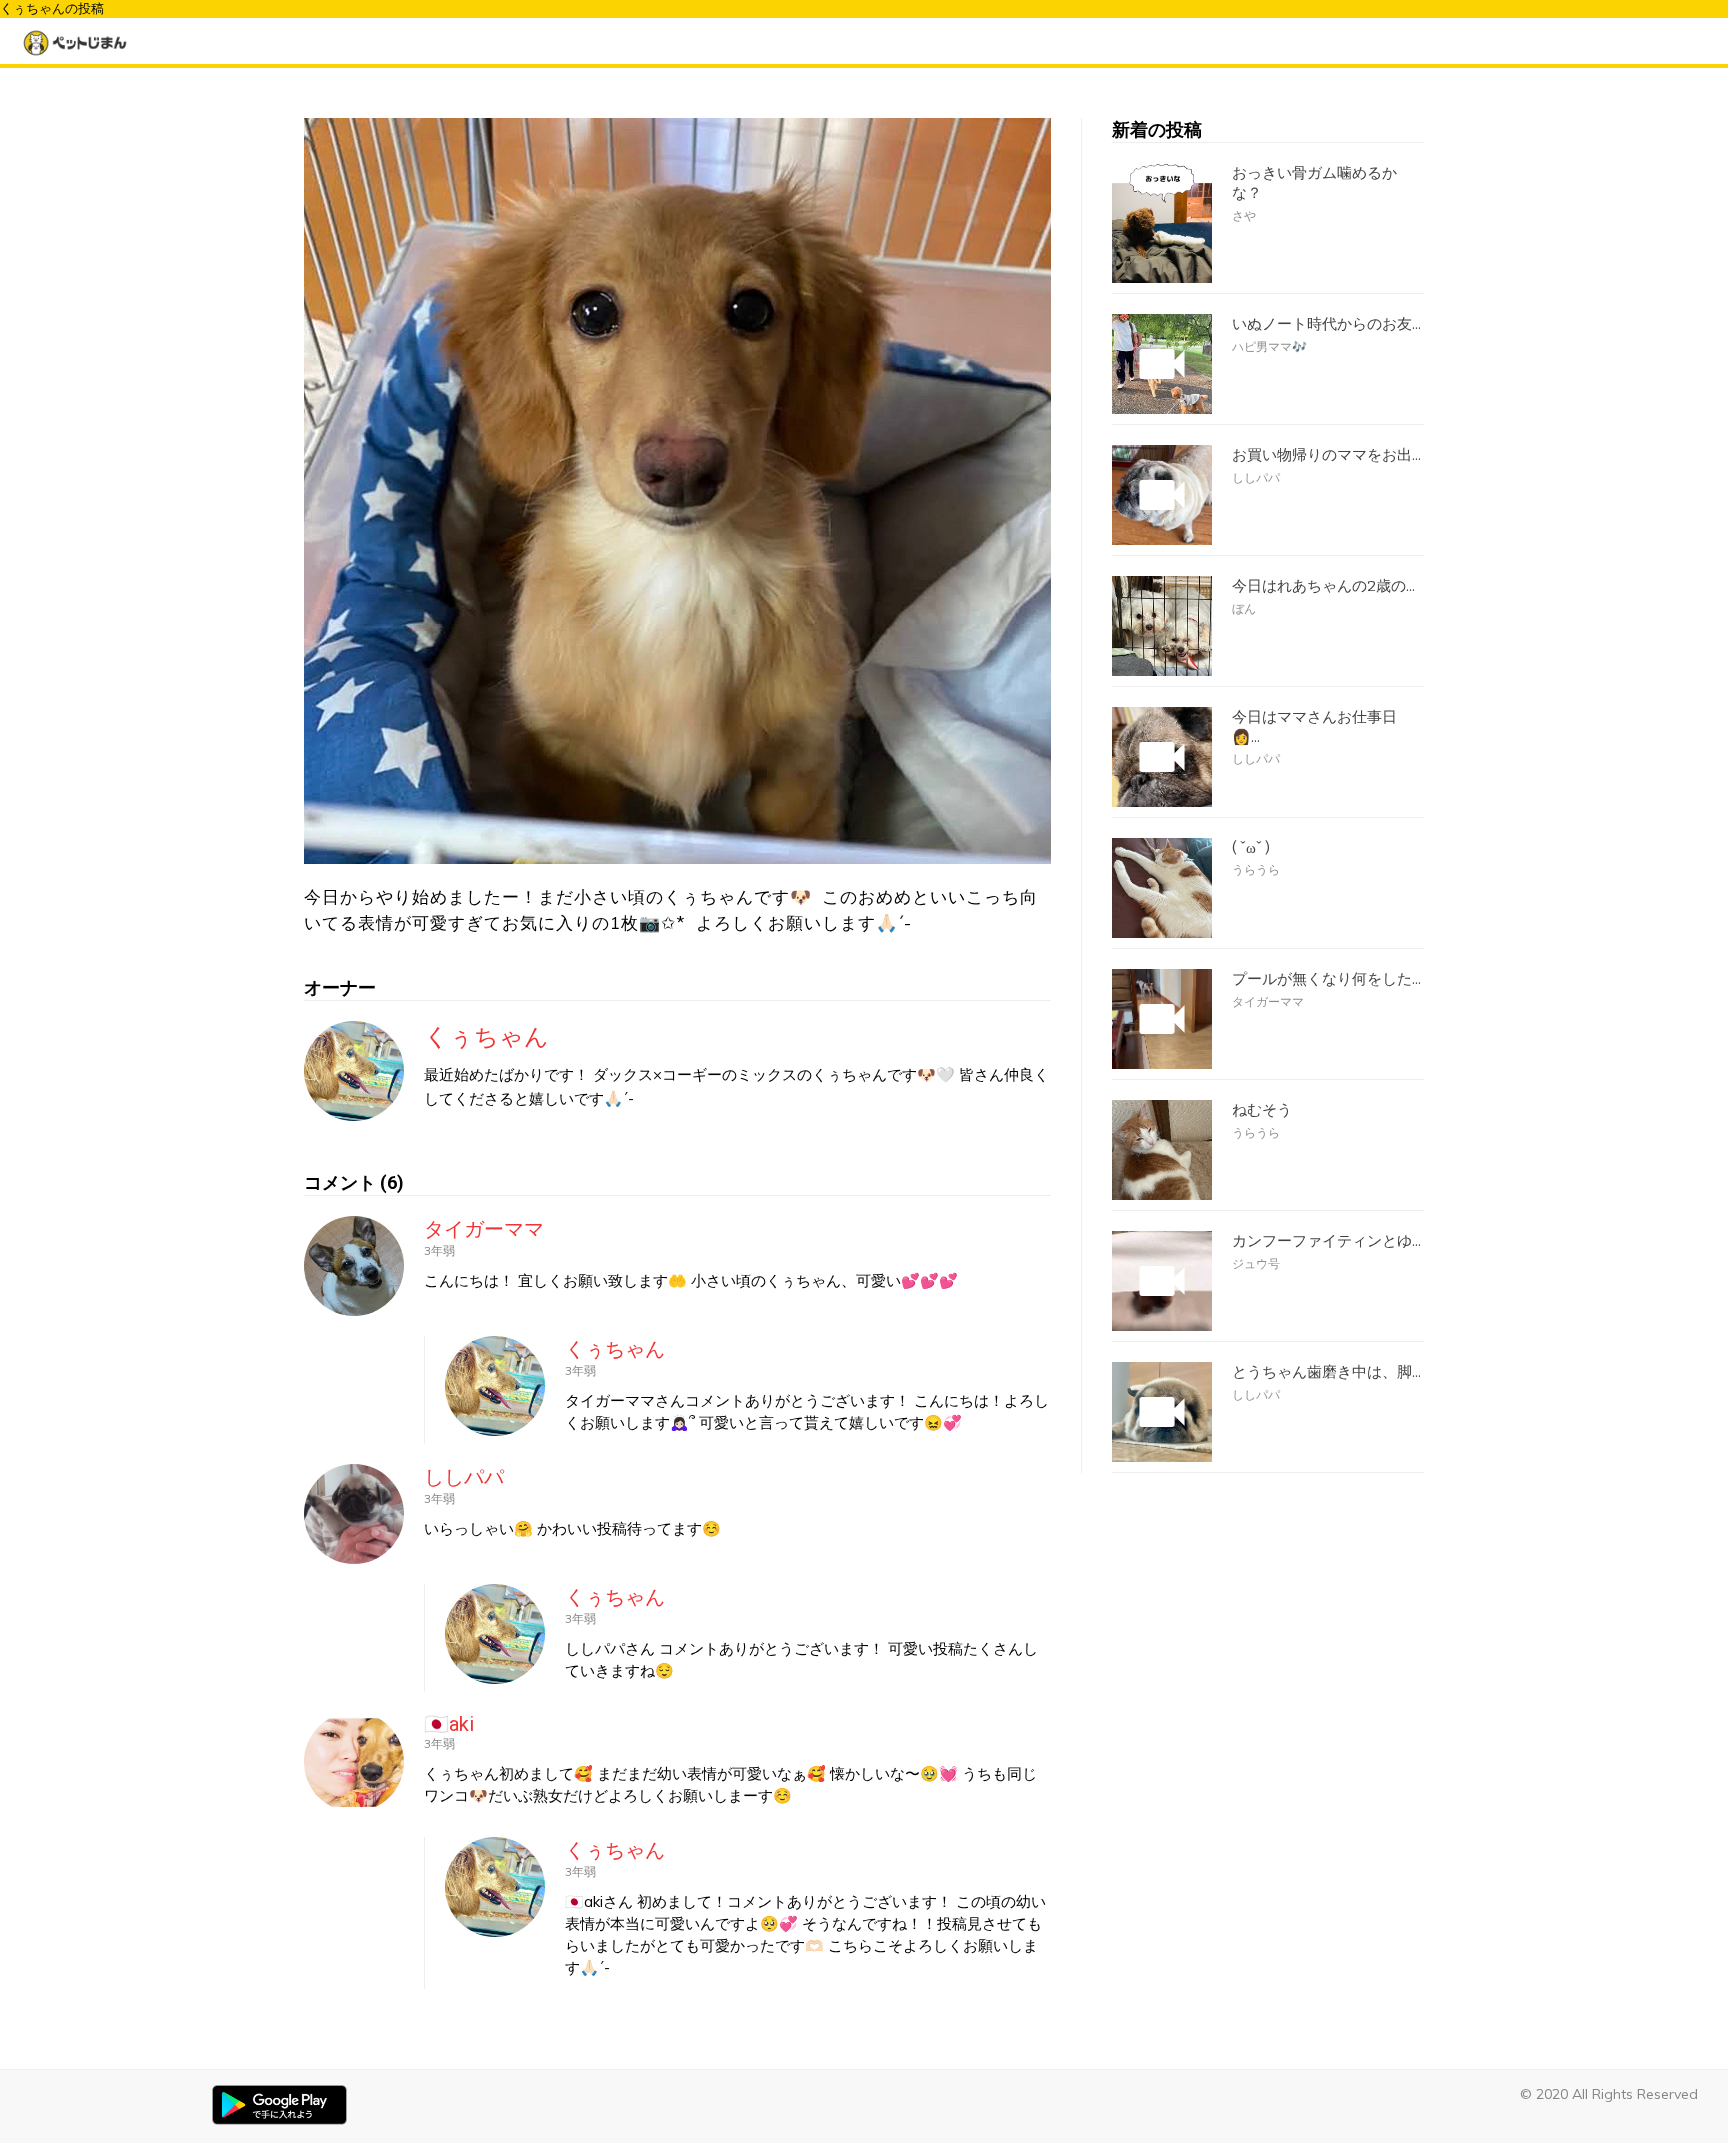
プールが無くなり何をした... (1326, 979)
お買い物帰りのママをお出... (1326, 455)
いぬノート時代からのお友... (1326, 324)
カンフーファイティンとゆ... (1326, 1241)
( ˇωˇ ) (1251, 848)
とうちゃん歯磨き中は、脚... (1326, 1372)
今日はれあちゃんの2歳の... (1323, 586)
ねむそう (1262, 1110)
